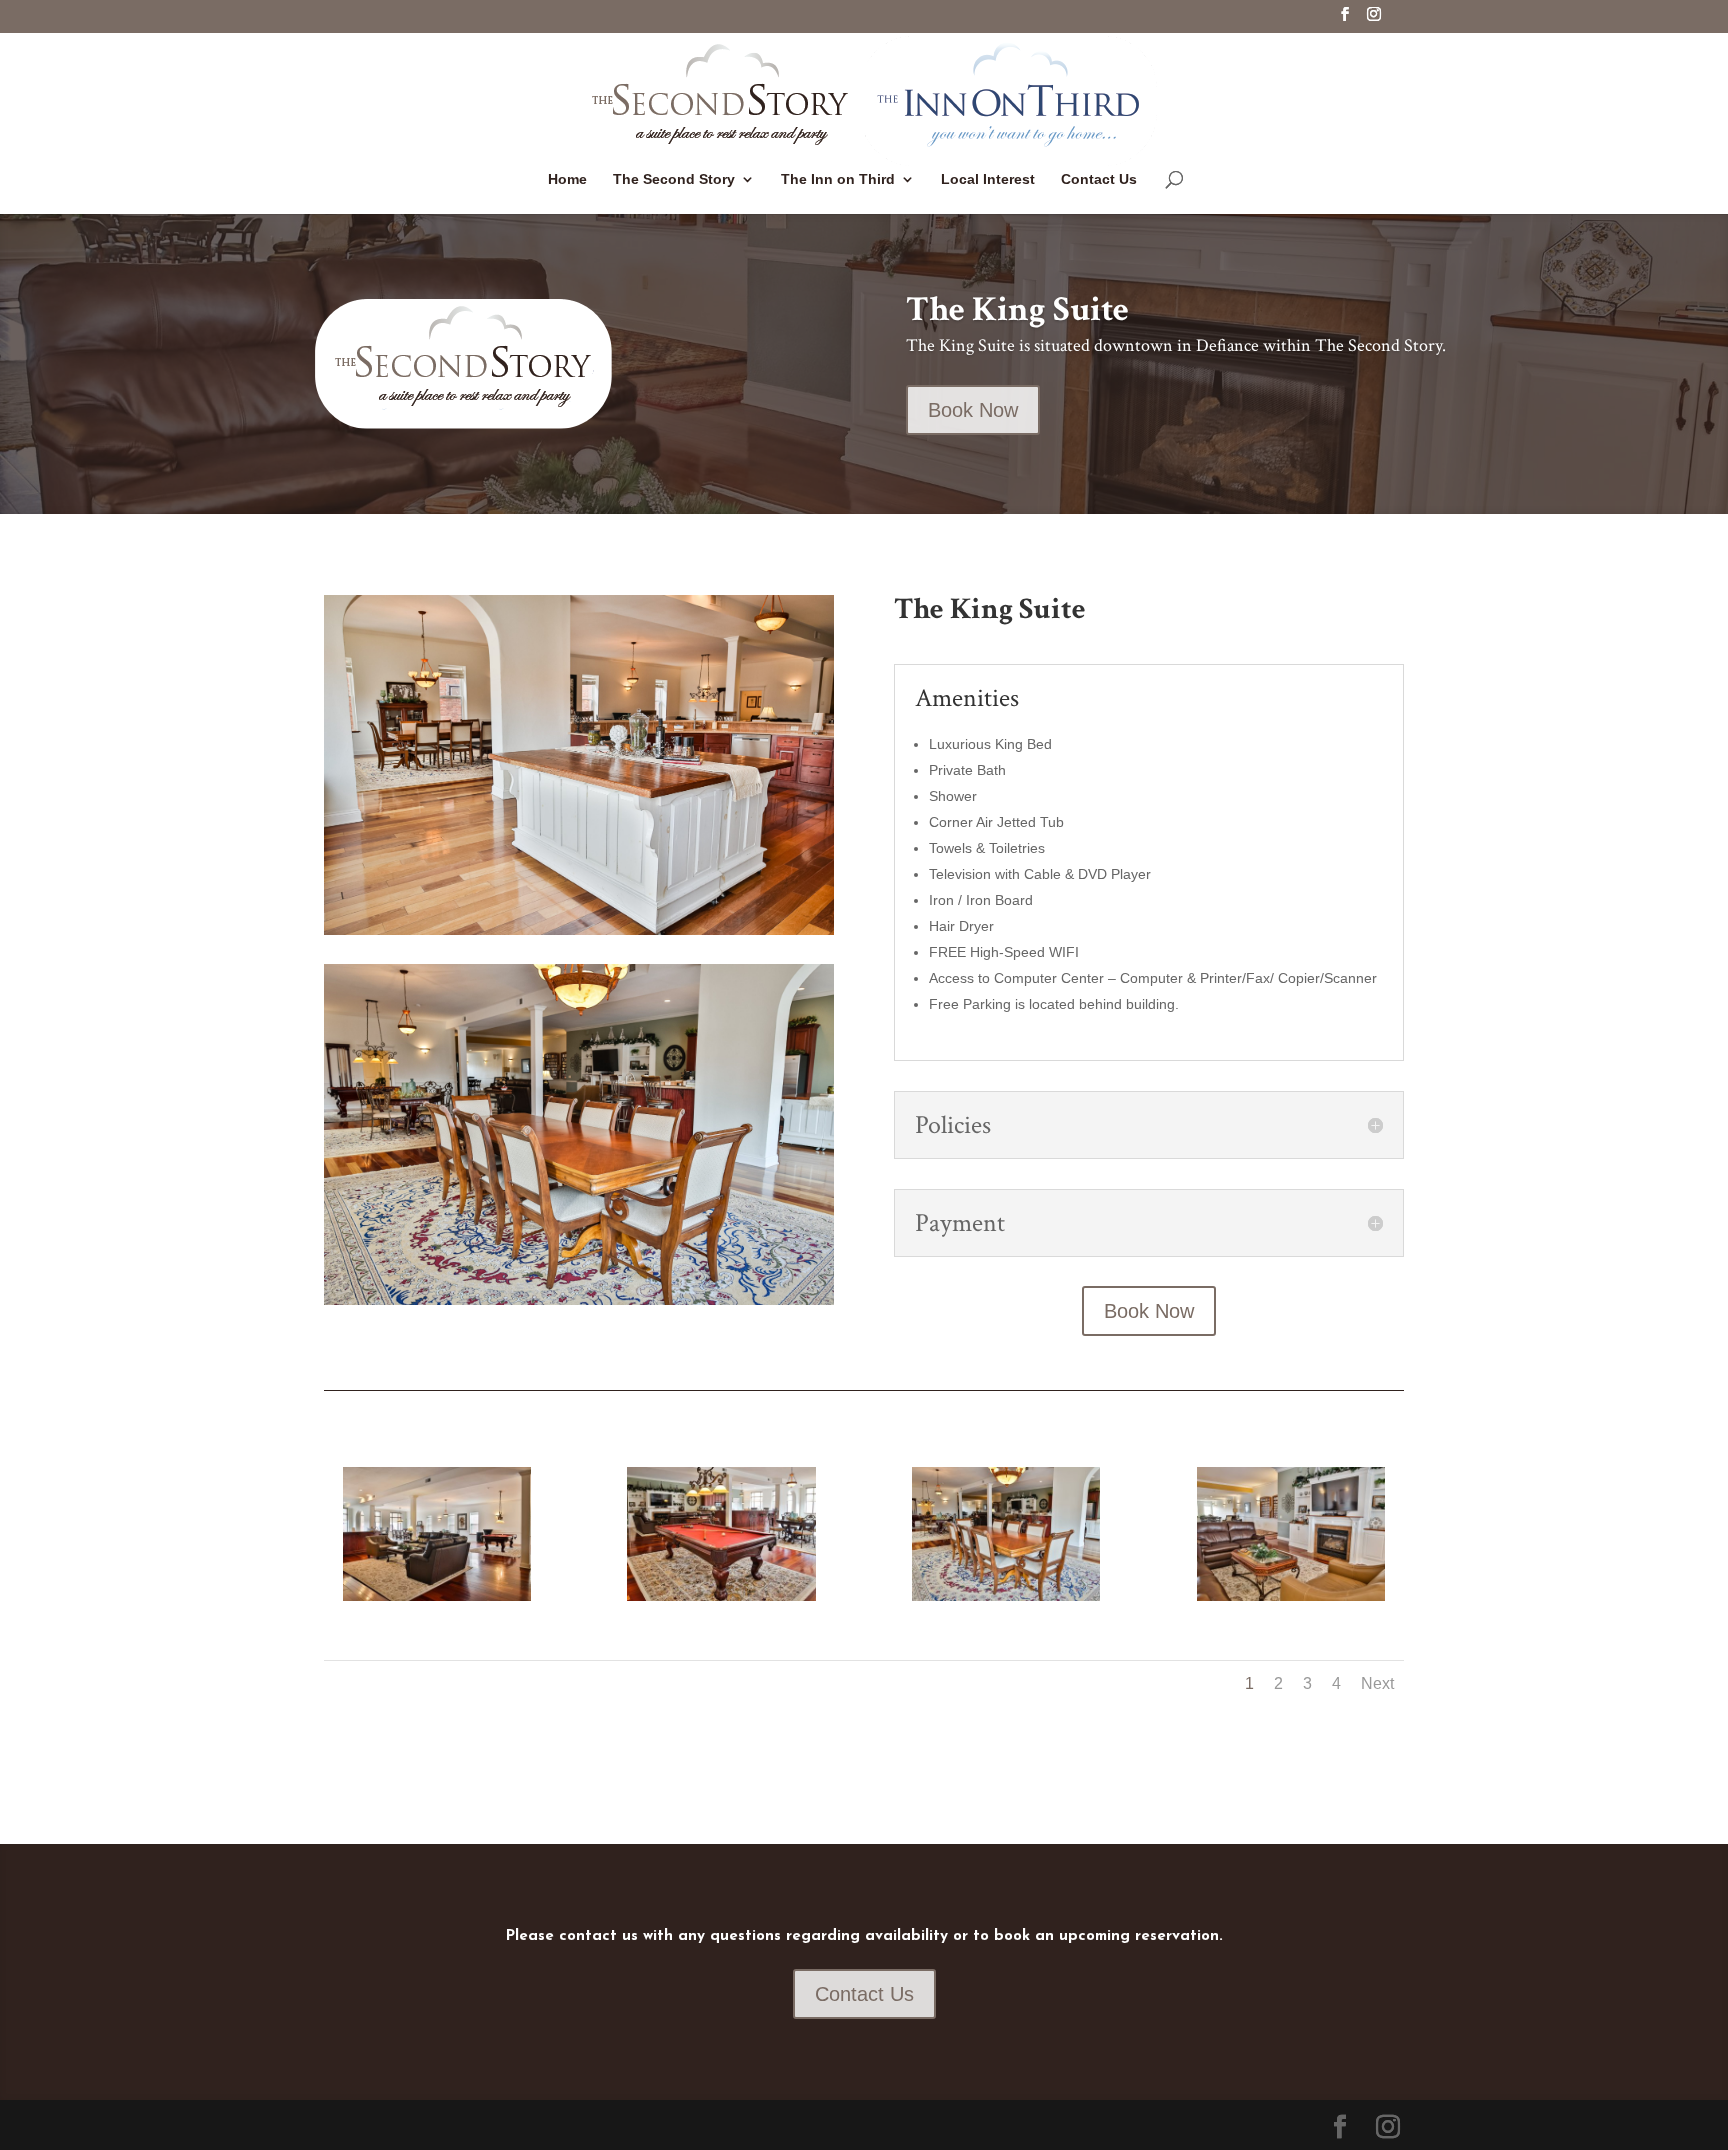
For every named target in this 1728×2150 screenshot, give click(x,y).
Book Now (973, 410)
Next (1377, 1683)
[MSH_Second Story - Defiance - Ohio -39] (1006, 1596)
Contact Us (1099, 179)
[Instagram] (1374, 20)
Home (567, 179)
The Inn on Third (838, 179)
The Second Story (674, 179)
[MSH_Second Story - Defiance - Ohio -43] (1291, 1596)
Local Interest (988, 179)
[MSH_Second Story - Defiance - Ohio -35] (721, 1596)
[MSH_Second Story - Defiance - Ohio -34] (437, 1596)
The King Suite (1017, 309)
